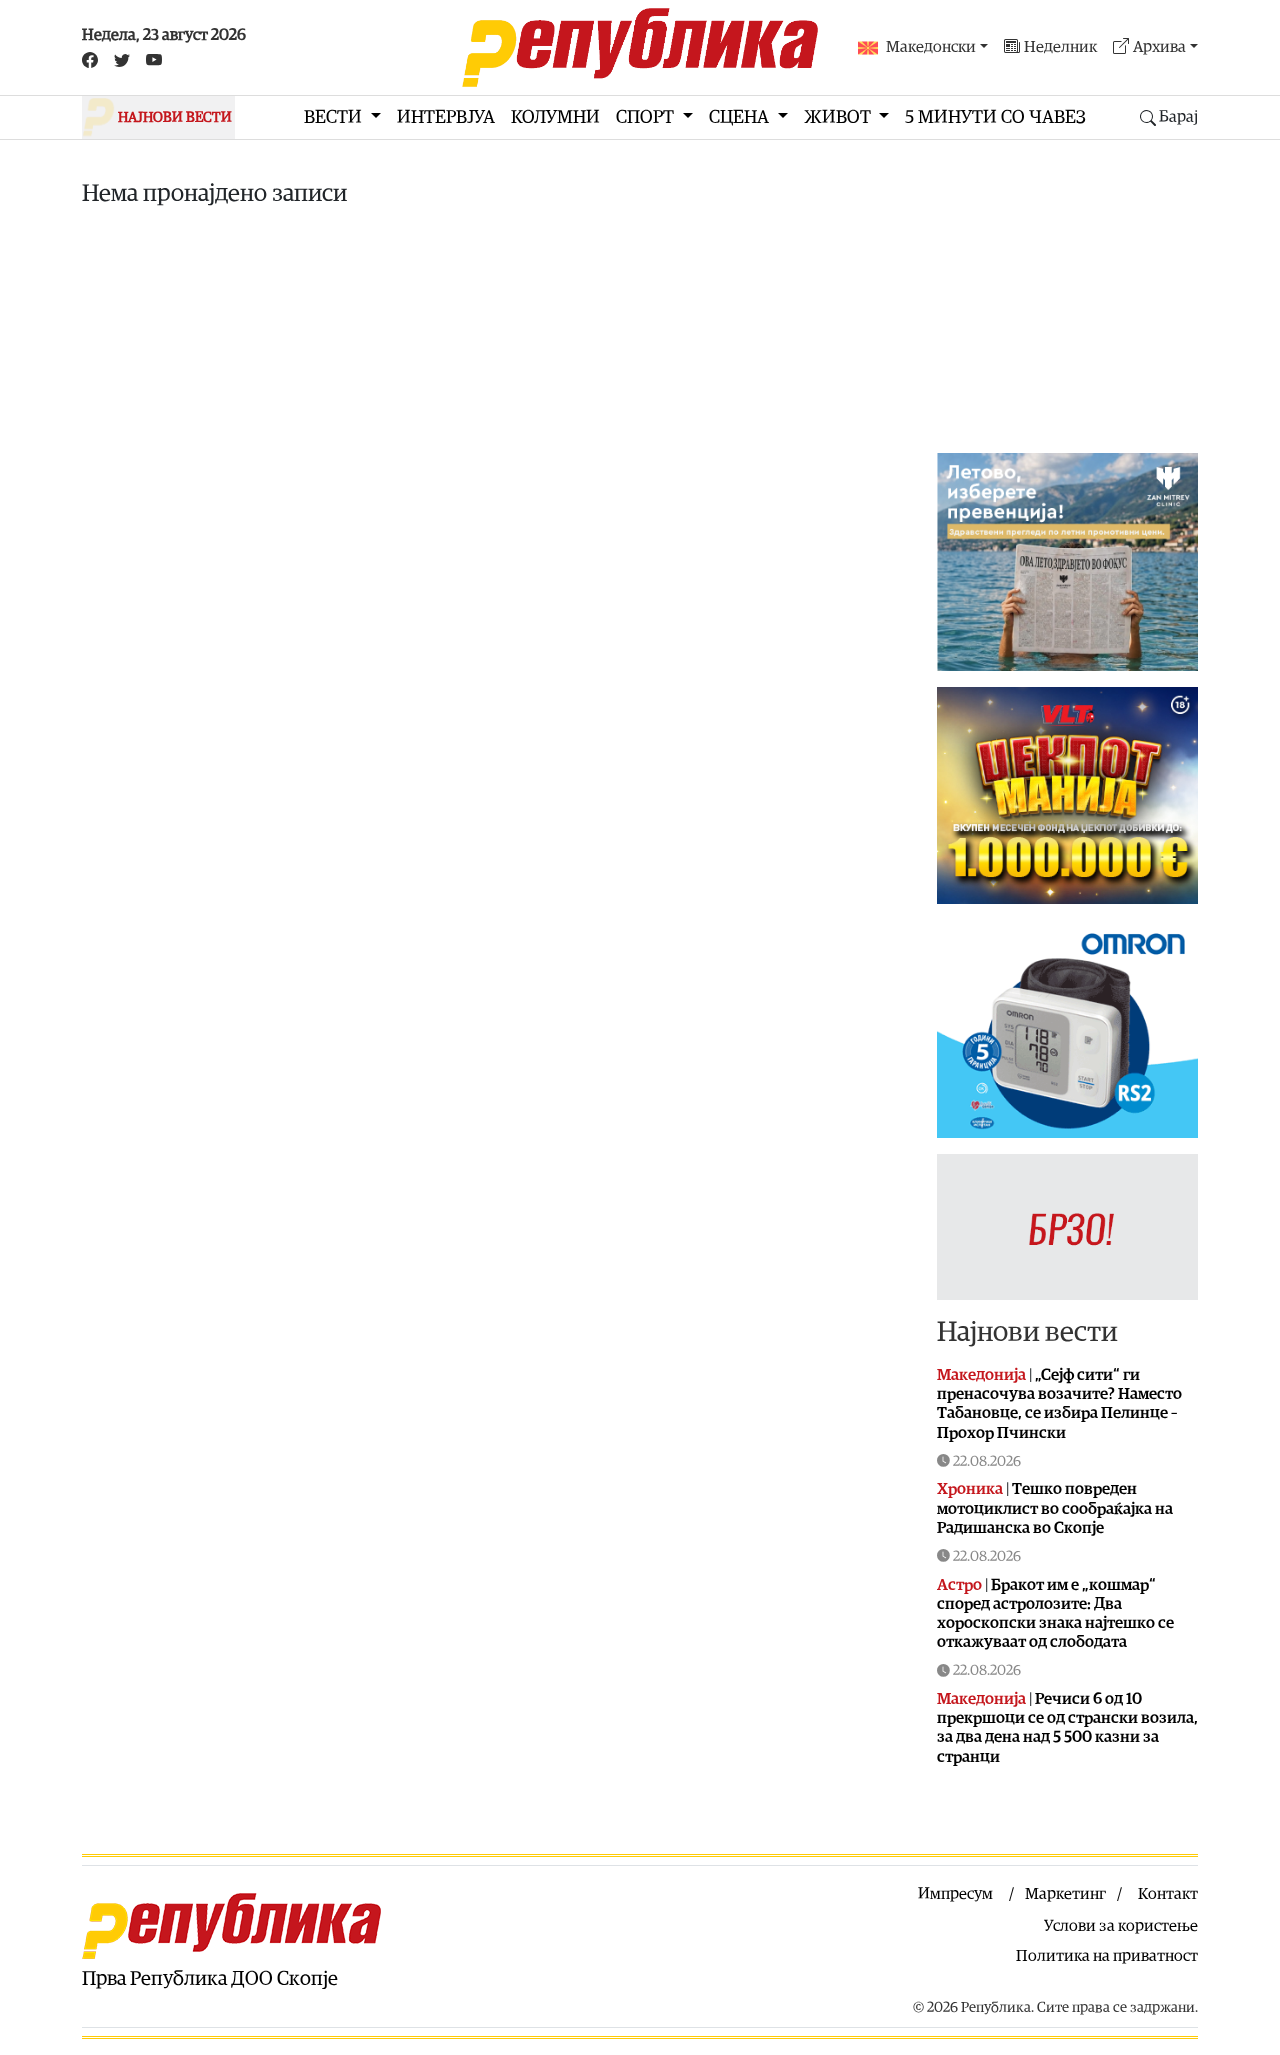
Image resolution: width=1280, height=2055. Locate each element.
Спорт (647, 117)
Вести (335, 117)
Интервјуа (446, 117)
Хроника (970, 1489)
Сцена (741, 117)
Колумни (555, 117)
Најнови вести (1027, 1332)
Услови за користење (1121, 1926)
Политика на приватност (1107, 1956)
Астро (959, 1585)
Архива (1159, 47)
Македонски (931, 47)
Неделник (1060, 47)
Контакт (1168, 1894)
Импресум (955, 1894)
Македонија (981, 1375)
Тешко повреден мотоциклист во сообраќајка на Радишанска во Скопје (1055, 1508)
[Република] (640, 47)
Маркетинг (1065, 1894)
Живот (839, 117)
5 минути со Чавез (995, 117)
